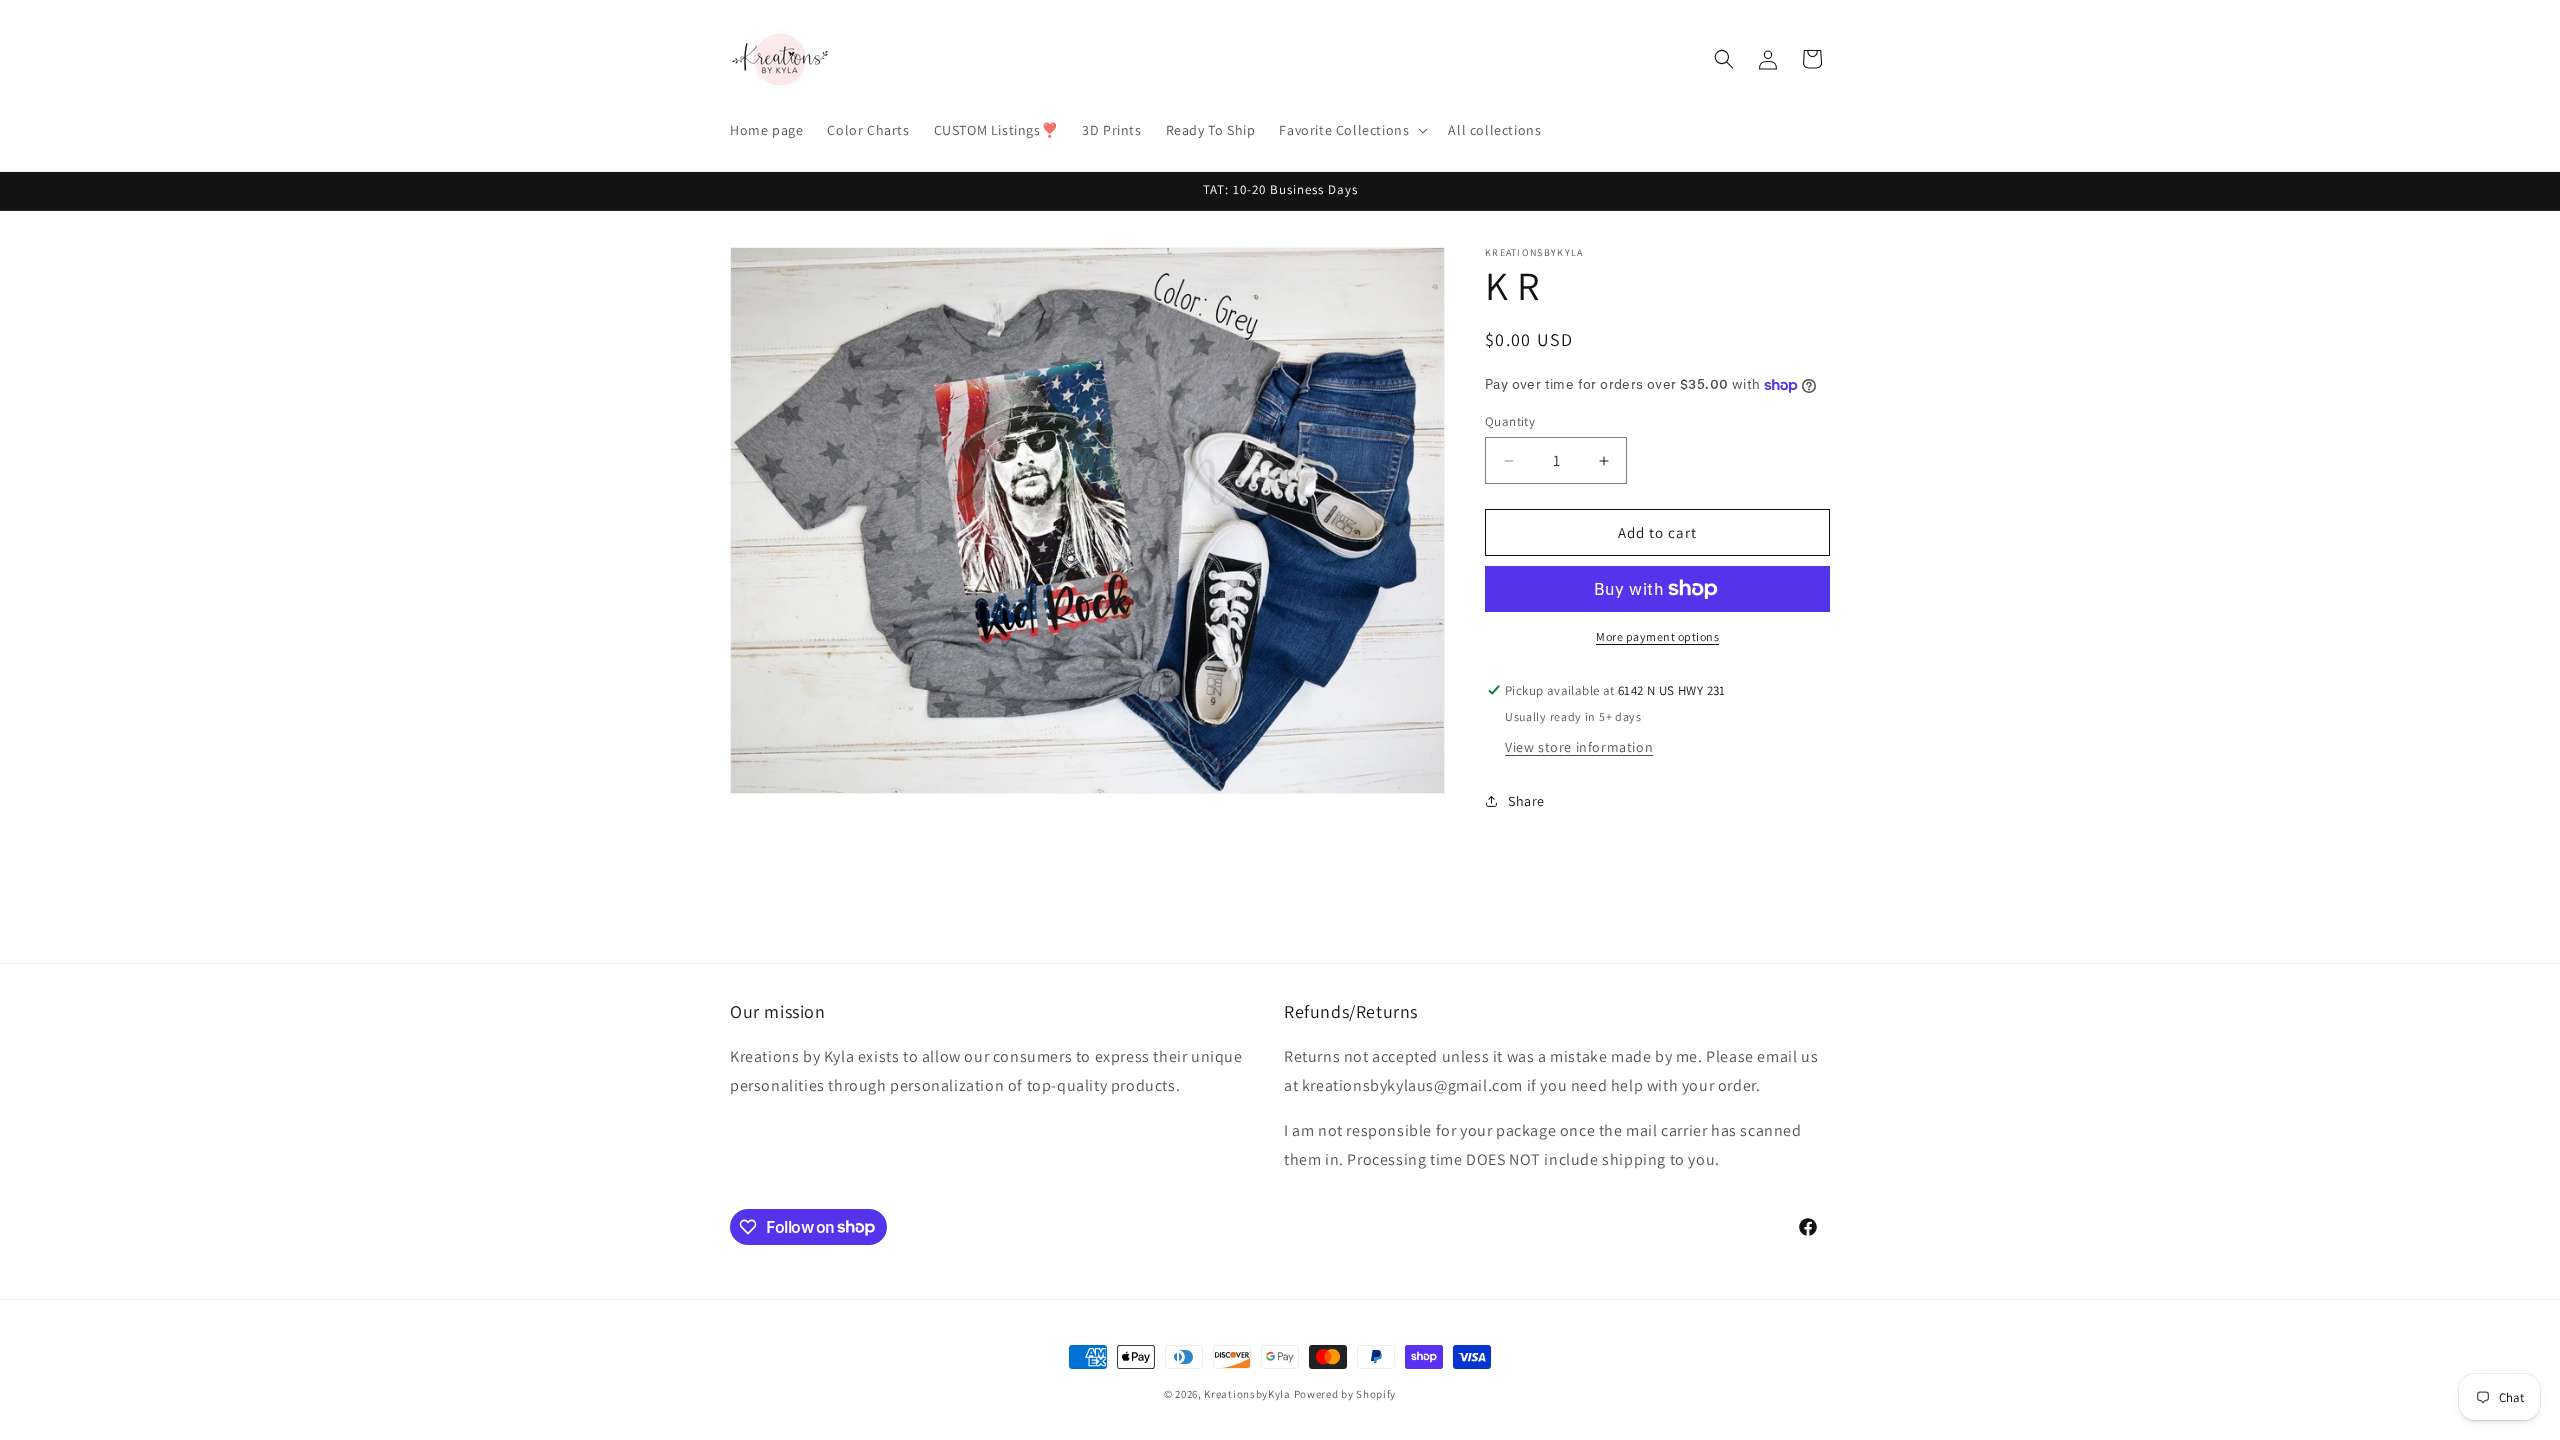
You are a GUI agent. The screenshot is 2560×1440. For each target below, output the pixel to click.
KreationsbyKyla (1247, 1394)
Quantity (1510, 421)
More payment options (1657, 636)
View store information (1579, 747)
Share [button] (1526, 801)
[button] (1351, 130)
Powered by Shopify (1345, 1394)
